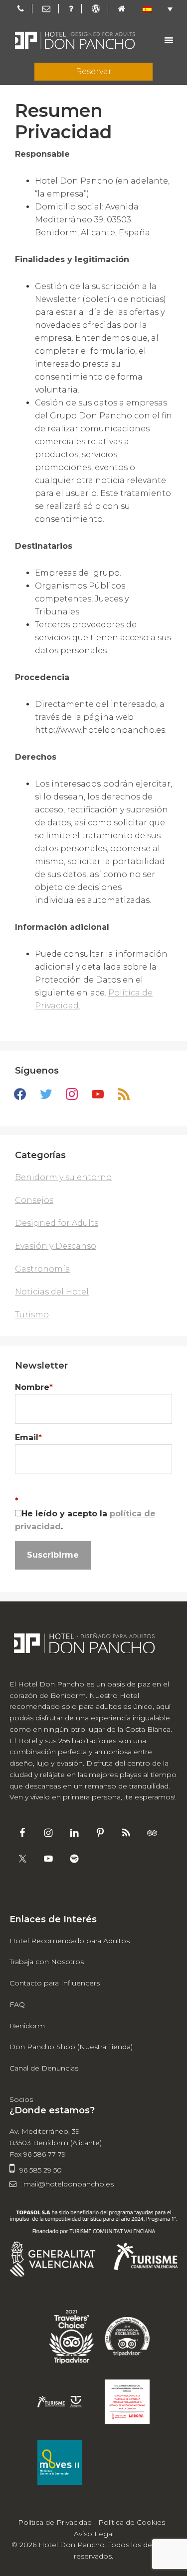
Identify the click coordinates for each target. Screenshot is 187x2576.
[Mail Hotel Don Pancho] (47, 9)
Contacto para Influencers (55, 1983)
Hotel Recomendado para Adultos (70, 1941)
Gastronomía (43, 1269)
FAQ (17, 2004)
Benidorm (27, 2026)
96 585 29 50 (41, 2170)
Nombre (34, 1387)
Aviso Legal (94, 2534)
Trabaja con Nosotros (47, 1962)
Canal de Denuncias (44, 2068)
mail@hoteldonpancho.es (68, 2184)
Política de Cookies (132, 2522)
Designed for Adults (57, 1223)
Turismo (32, 1315)
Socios (21, 2099)
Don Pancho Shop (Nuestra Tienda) (71, 2047)
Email (28, 1437)
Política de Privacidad (55, 2522)
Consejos (34, 1200)
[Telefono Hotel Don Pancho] (21, 9)
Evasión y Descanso (56, 1246)
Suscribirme (53, 1555)
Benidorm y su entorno (63, 1177)
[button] (158, 9)
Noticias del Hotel (52, 1292)
